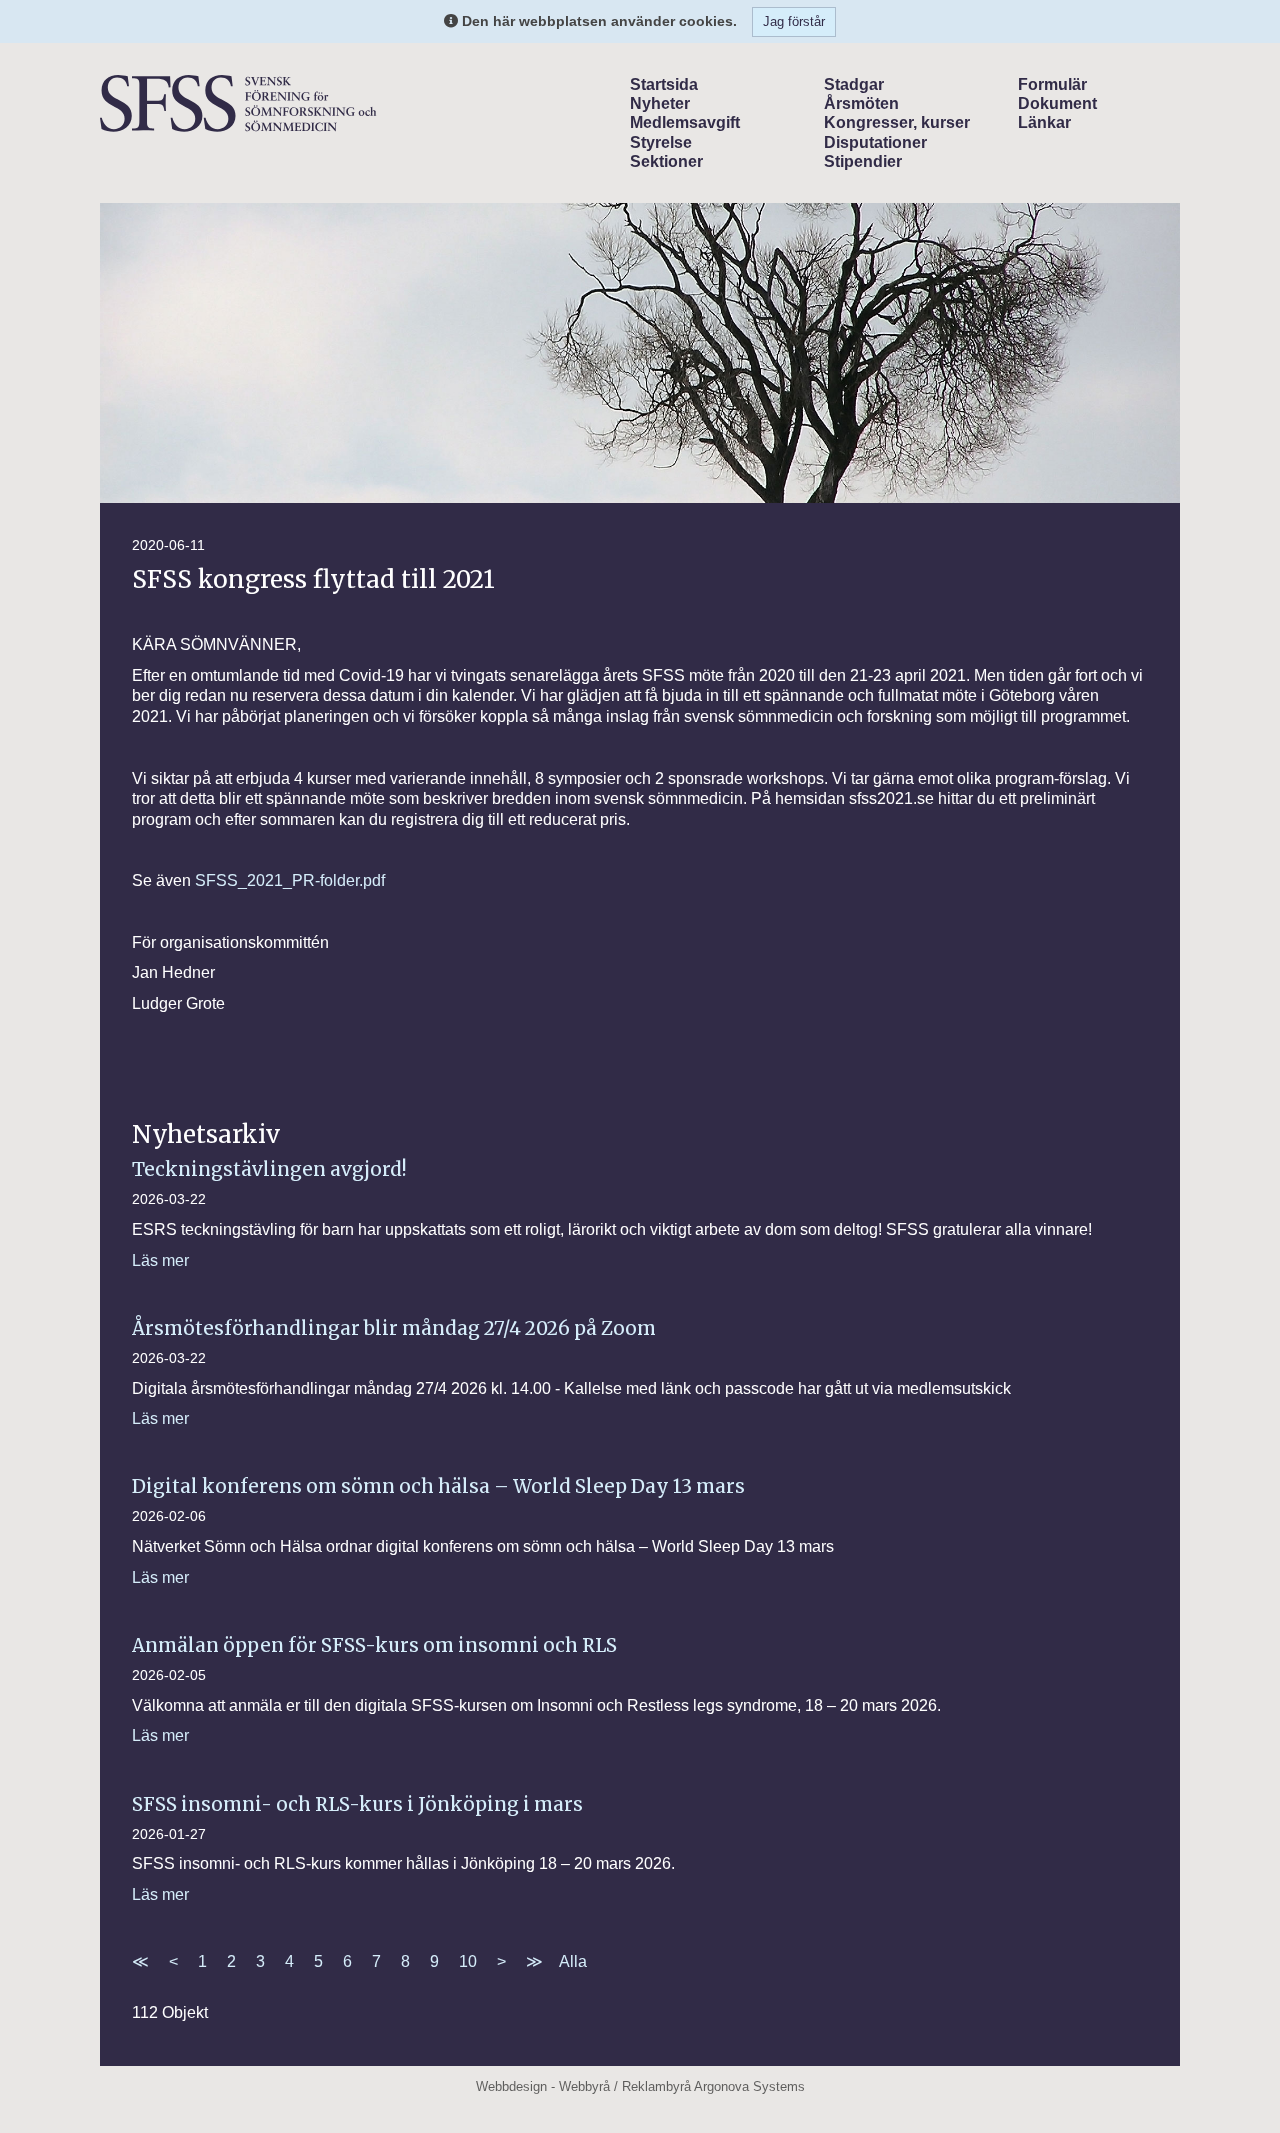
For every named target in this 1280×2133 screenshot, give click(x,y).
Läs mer (160, 1260)
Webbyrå (584, 2086)
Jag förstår (794, 21)
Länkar (1044, 122)
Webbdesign (511, 2086)
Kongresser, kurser (897, 122)
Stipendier (863, 161)
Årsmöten (861, 103)
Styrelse (661, 142)
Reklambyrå (656, 2086)
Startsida (664, 84)
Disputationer (875, 142)
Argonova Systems (749, 2086)
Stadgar (854, 84)
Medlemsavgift (685, 122)
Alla (573, 1961)
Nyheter (660, 103)
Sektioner (666, 161)
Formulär (1052, 84)
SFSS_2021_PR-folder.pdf (290, 880)
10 (468, 1961)
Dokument (1057, 103)
